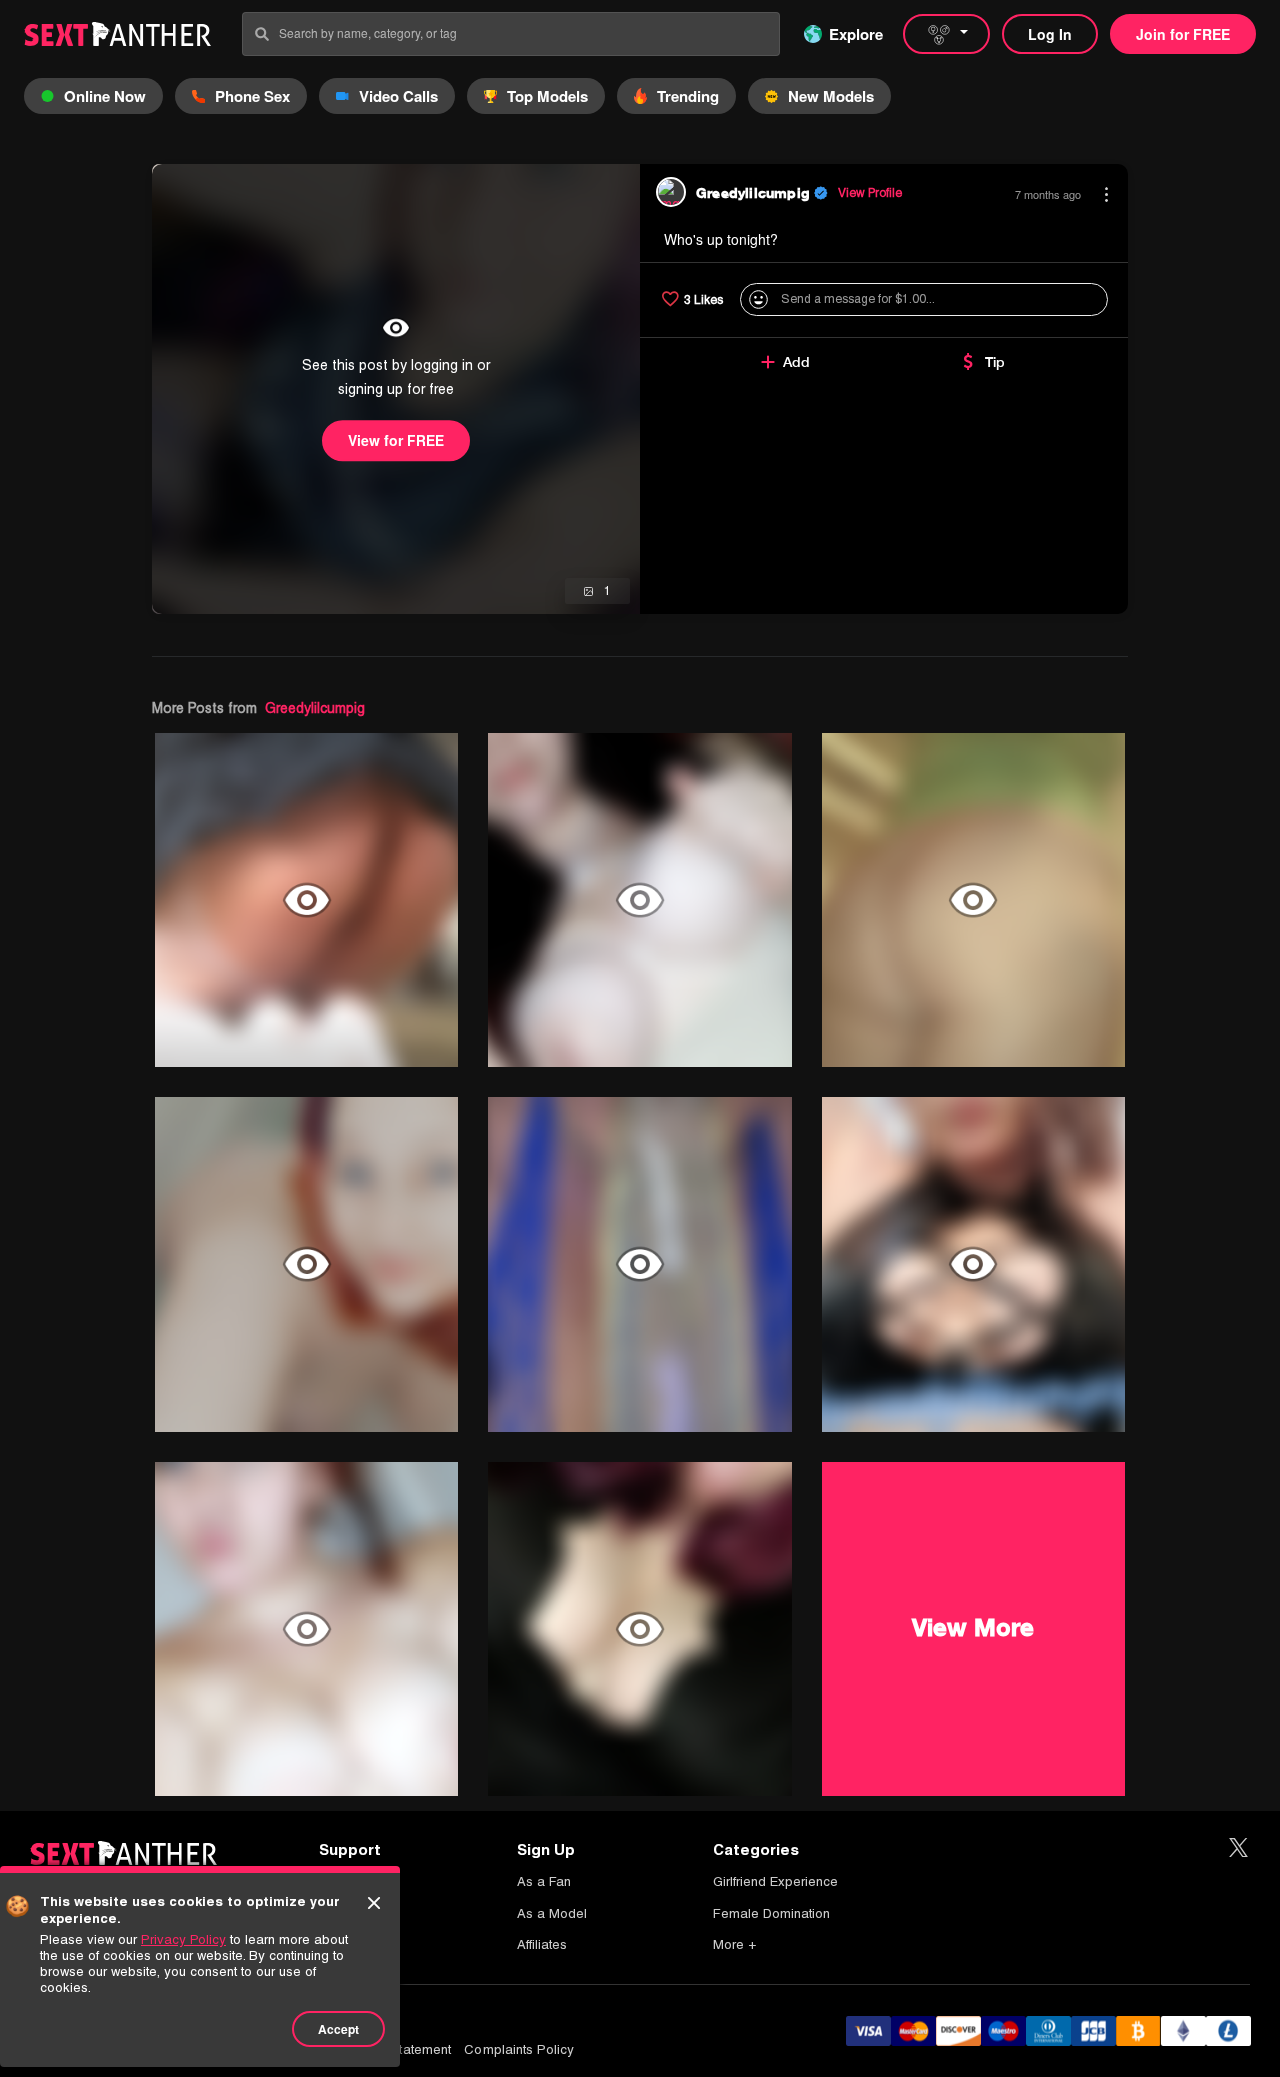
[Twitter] (1238, 1848)
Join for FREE (1183, 34)
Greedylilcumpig (315, 708)
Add (796, 362)
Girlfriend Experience (775, 1881)
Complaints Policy (519, 2049)
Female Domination (771, 1913)
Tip (995, 362)
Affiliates (542, 1944)
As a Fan (544, 1881)
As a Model (552, 1913)
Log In (1050, 34)
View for (396, 440)
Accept (338, 2029)
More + (734, 1944)
